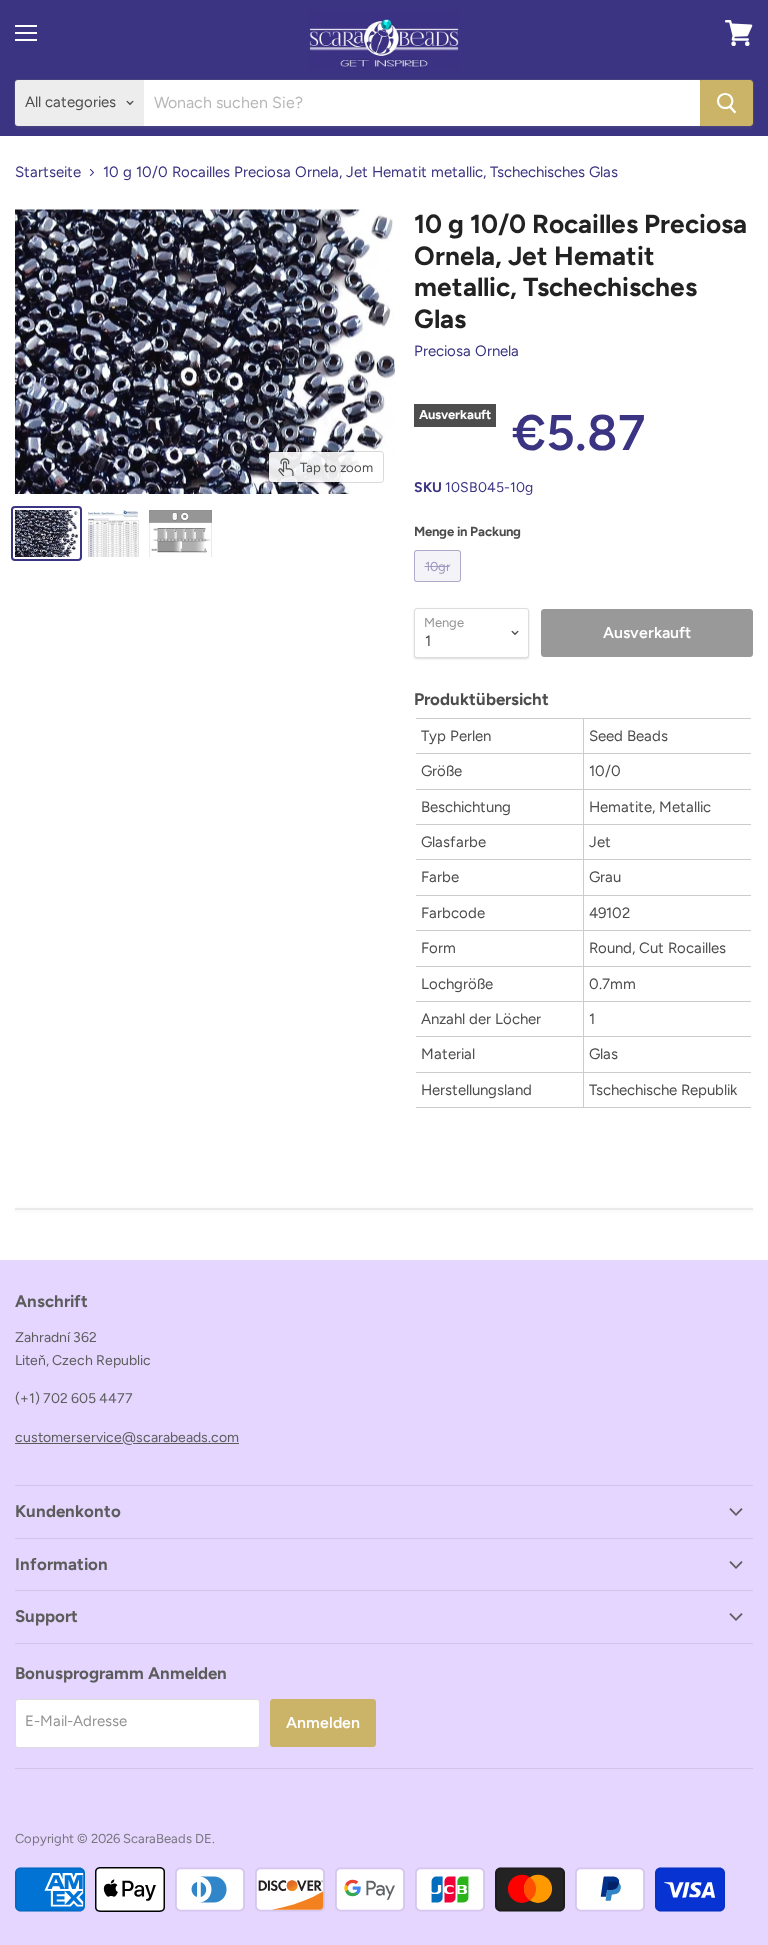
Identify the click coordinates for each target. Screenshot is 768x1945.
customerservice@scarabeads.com (127, 1437)
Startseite (48, 172)
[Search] (726, 103)
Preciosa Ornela (466, 351)
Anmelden (323, 1722)
